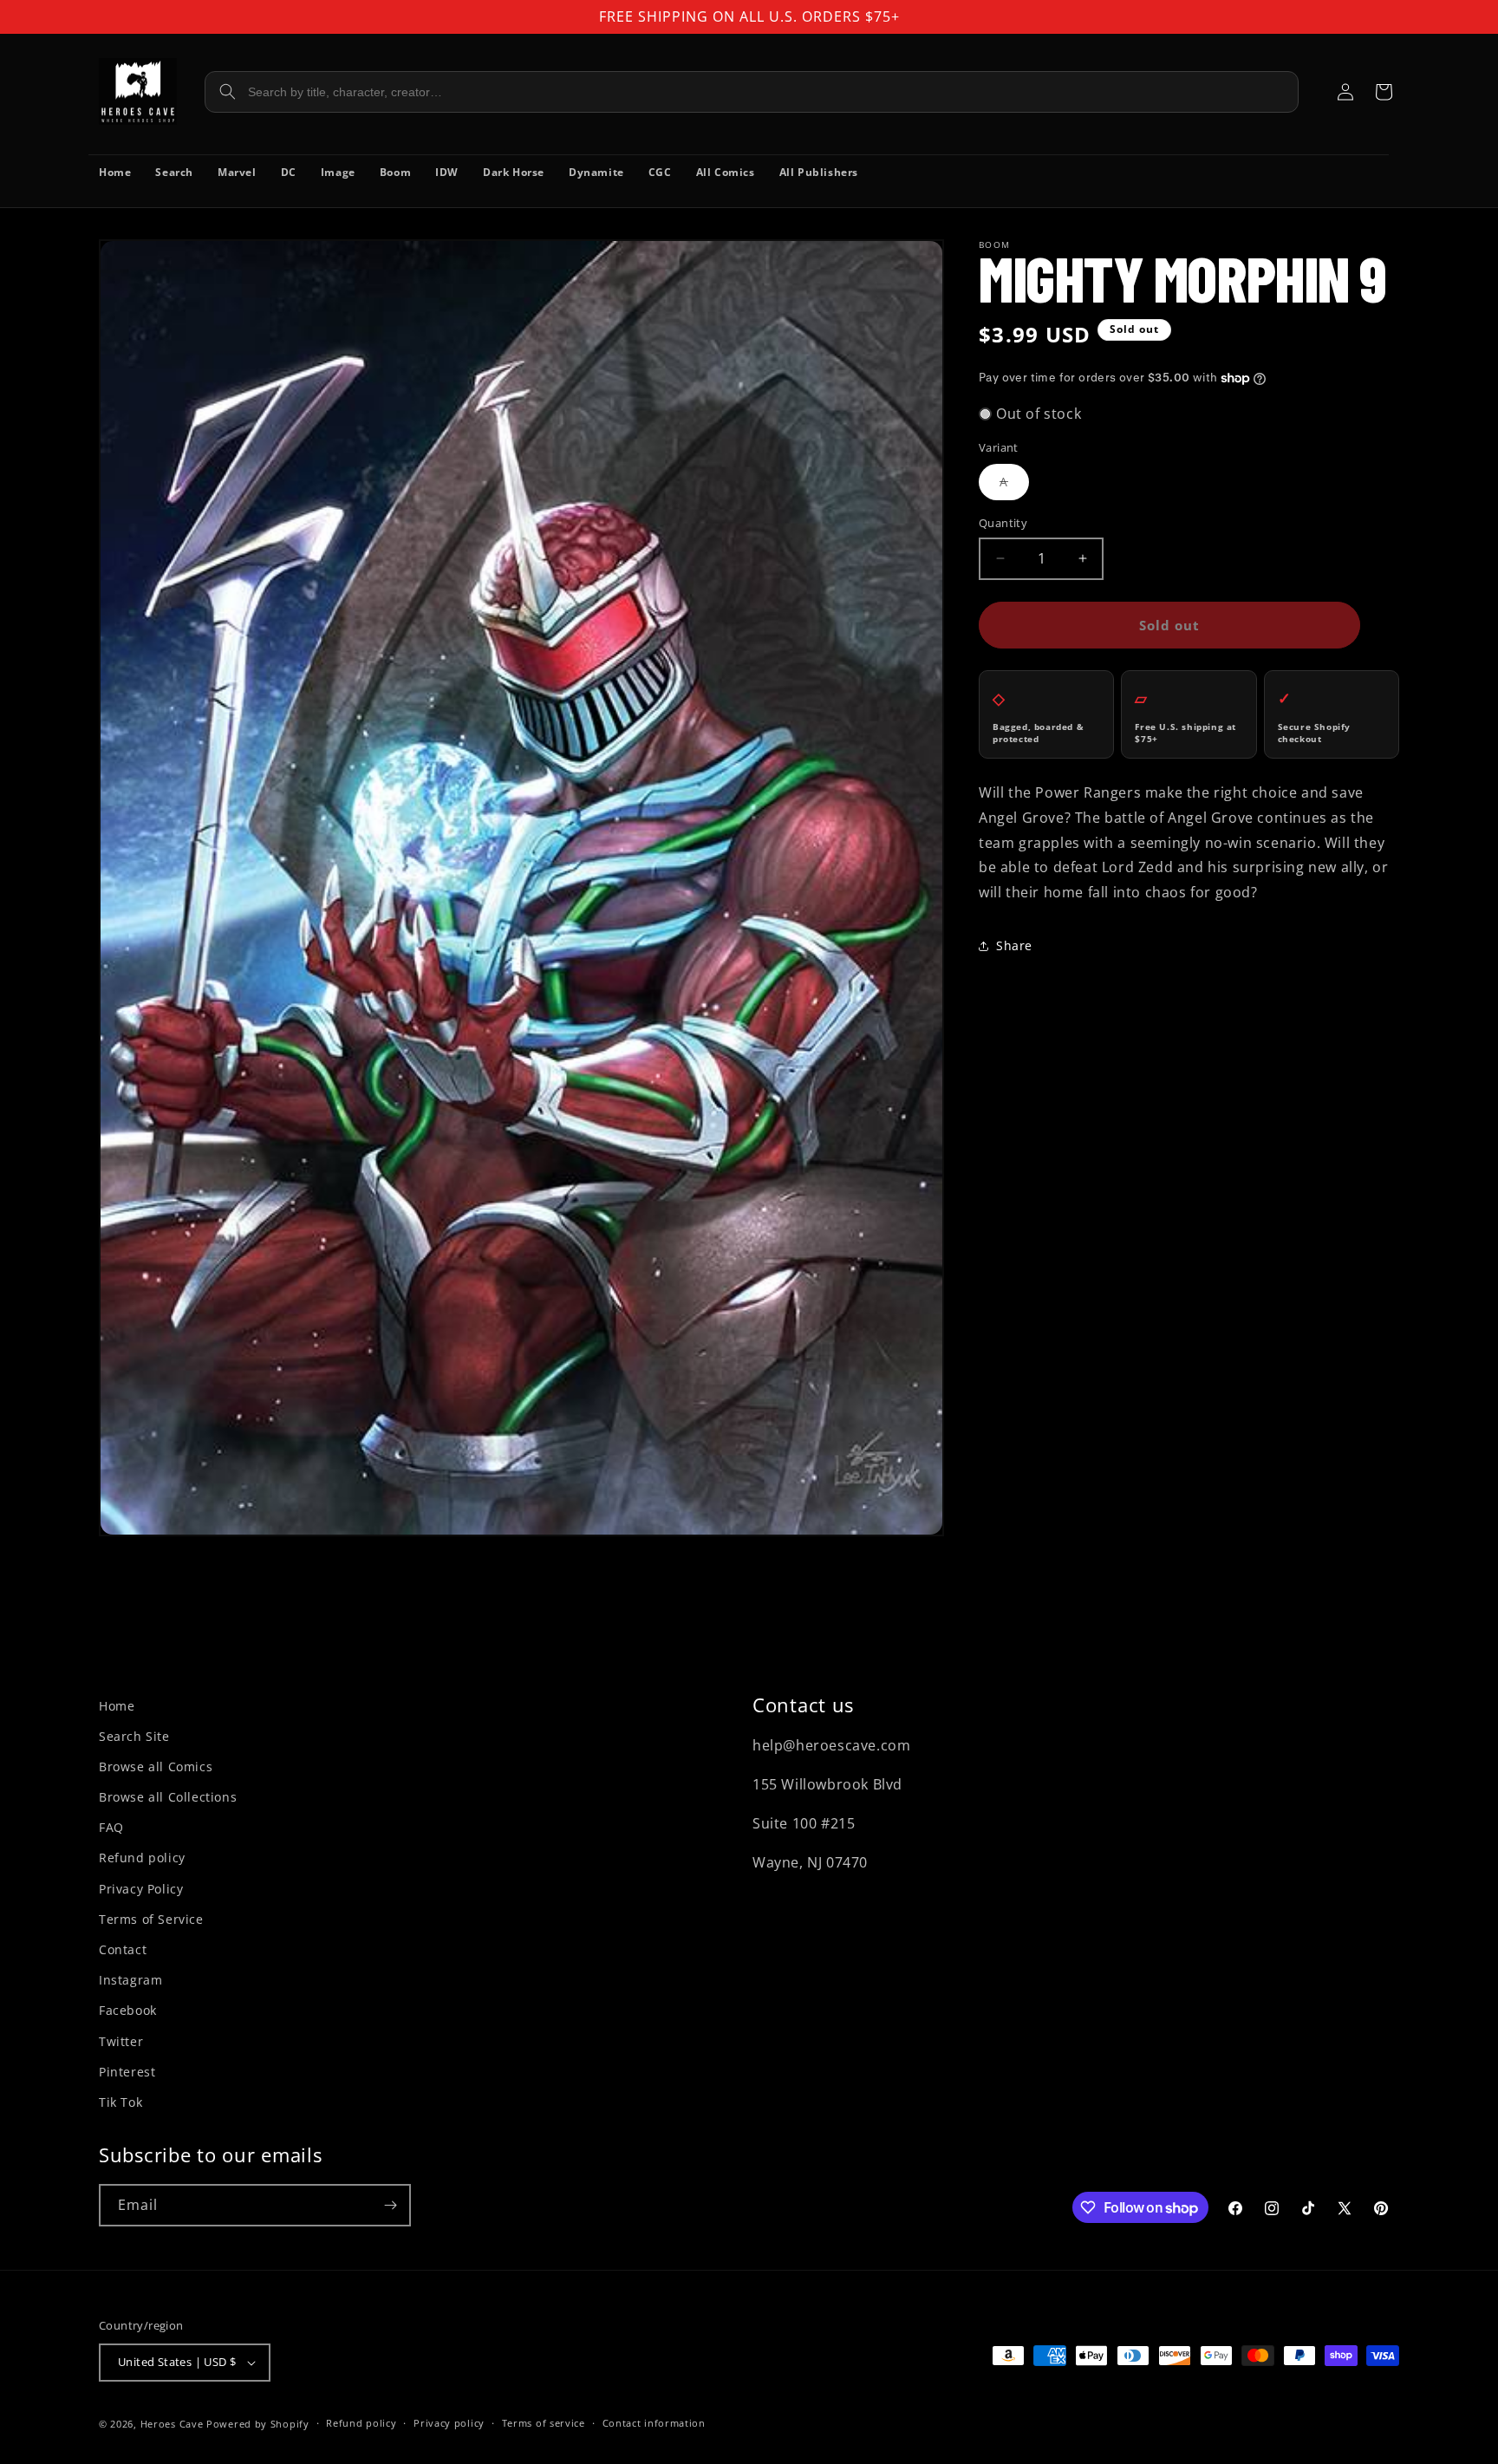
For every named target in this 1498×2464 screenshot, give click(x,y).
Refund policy (142, 1858)
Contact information (654, 2423)
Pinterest (127, 2072)
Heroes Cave (172, 2424)
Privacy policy (449, 2423)
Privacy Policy (141, 1889)
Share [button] (1014, 946)
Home (117, 1706)
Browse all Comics (156, 1767)
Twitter (121, 2041)
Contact (123, 1949)
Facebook (128, 2010)
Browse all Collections (168, 1797)
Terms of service (544, 2423)
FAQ (111, 1827)
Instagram (130, 1980)
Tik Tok (120, 2102)
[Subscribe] (390, 2205)
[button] (1384, 92)
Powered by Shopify (258, 2424)
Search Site (134, 1736)
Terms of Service (151, 1919)
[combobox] (752, 92)
